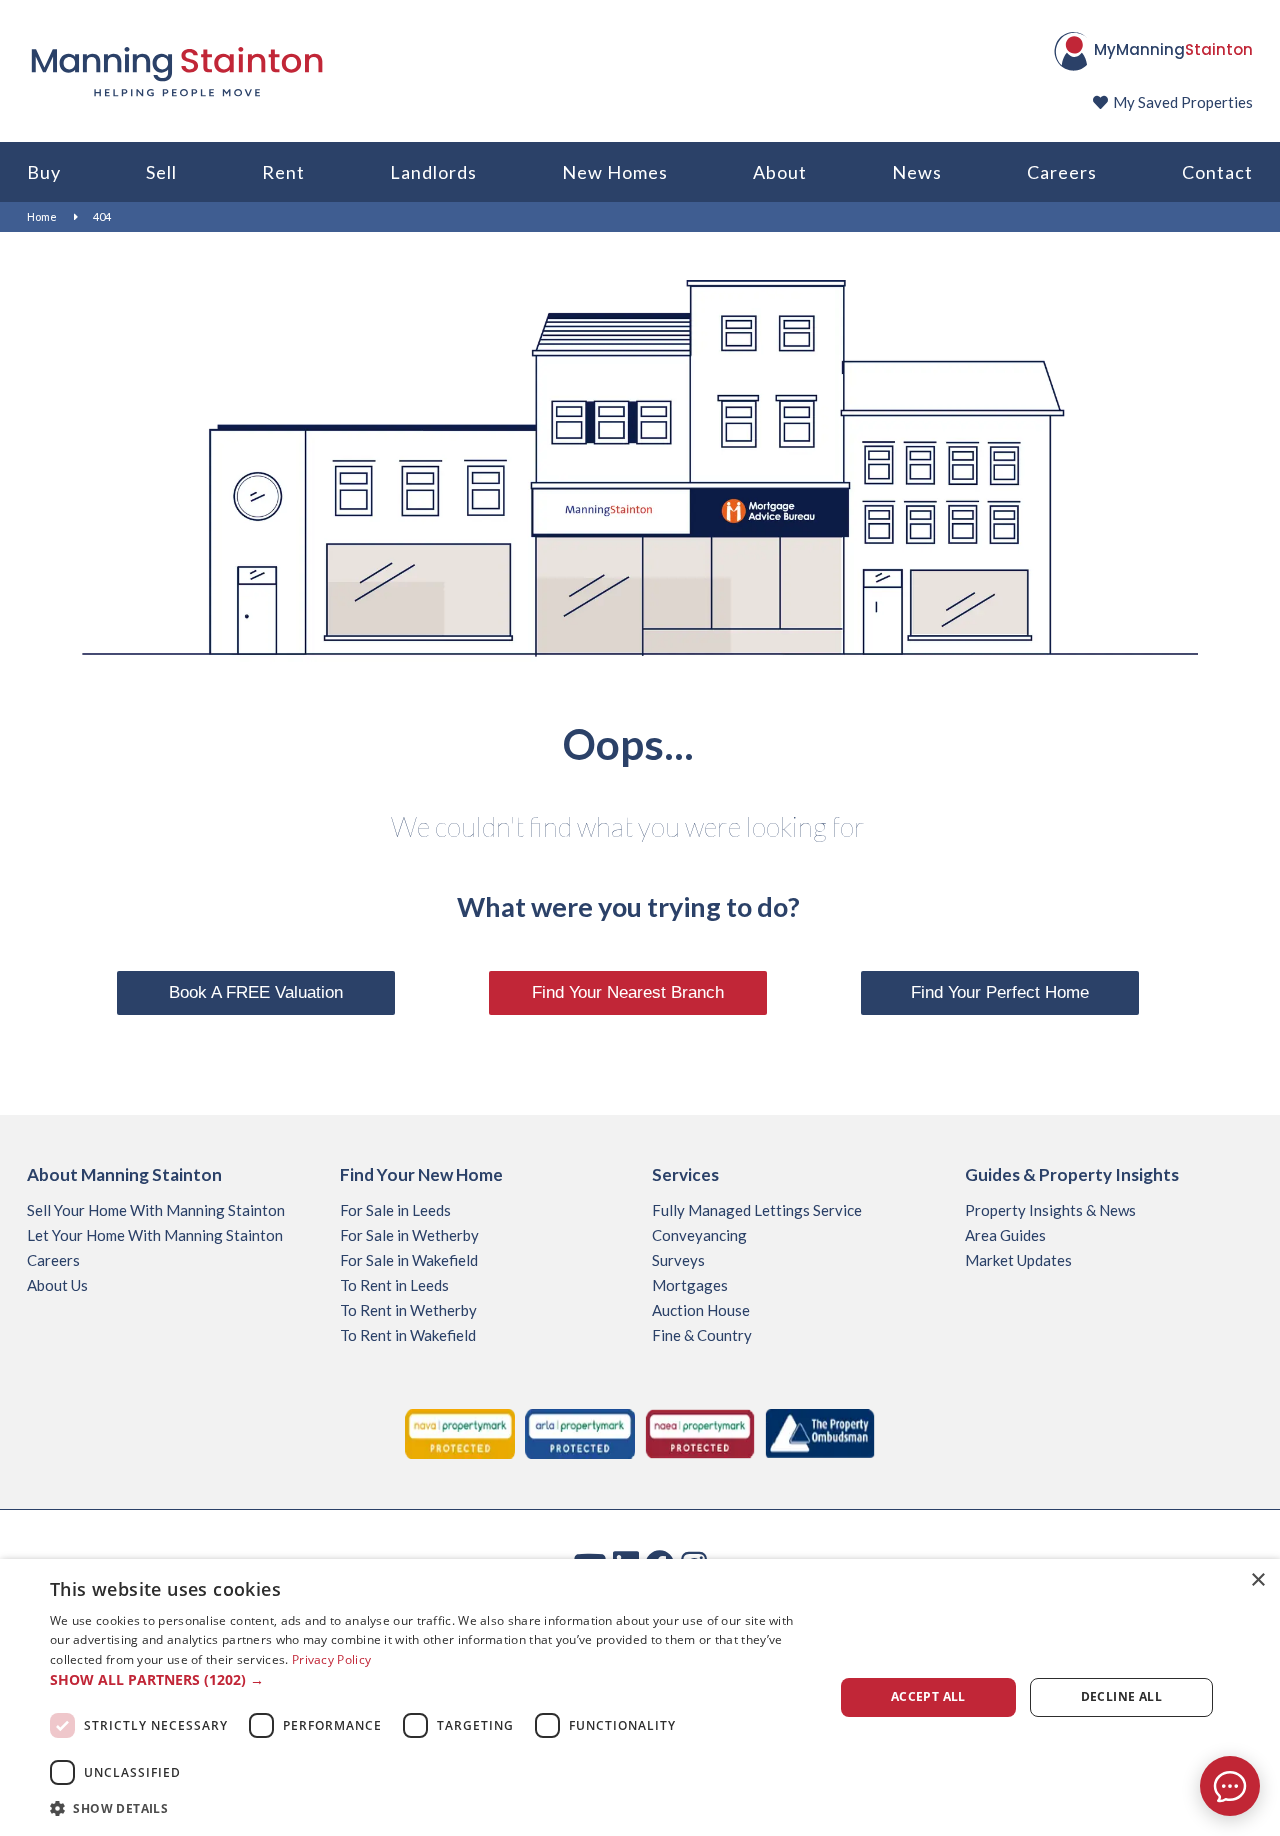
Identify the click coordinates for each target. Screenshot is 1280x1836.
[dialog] (640, 1697)
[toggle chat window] (1230, 1786)
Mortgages (690, 1285)
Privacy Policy (331, 1659)
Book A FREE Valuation (256, 992)
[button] (430, 1680)
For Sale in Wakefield (409, 1260)
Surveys (678, 1260)
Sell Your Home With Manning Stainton (156, 1210)
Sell (161, 172)
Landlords (433, 172)
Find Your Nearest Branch (628, 992)
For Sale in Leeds (395, 1210)
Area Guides (1005, 1235)
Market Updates (1018, 1260)
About (780, 172)
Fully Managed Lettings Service (757, 1210)
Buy (44, 172)
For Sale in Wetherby (409, 1235)
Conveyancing (699, 1235)
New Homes (615, 172)
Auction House (701, 1310)
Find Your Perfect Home (1000, 992)
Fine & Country (702, 1335)
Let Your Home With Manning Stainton (155, 1235)
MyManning (1173, 49)
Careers (1062, 172)
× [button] (1257, 1580)
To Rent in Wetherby (408, 1310)
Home (42, 216)
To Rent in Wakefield (408, 1335)
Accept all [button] (928, 1696)
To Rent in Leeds (394, 1285)
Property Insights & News (1050, 1210)
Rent (283, 172)
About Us (57, 1285)
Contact (1217, 172)
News (917, 172)
